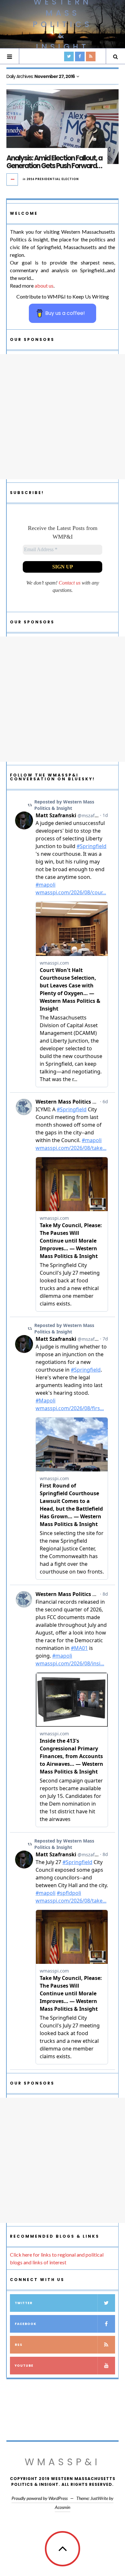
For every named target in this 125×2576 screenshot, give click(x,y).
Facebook (25, 2324)
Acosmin (63, 2507)
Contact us (70, 583)
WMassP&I (63, 2462)
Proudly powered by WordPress (40, 2498)
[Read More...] (13, 179)
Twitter (24, 2303)
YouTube (24, 2366)
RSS (19, 2345)
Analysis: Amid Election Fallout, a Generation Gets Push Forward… (54, 162)
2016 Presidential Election (53, 179)
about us (44, 286)
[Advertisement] (63, 417)
